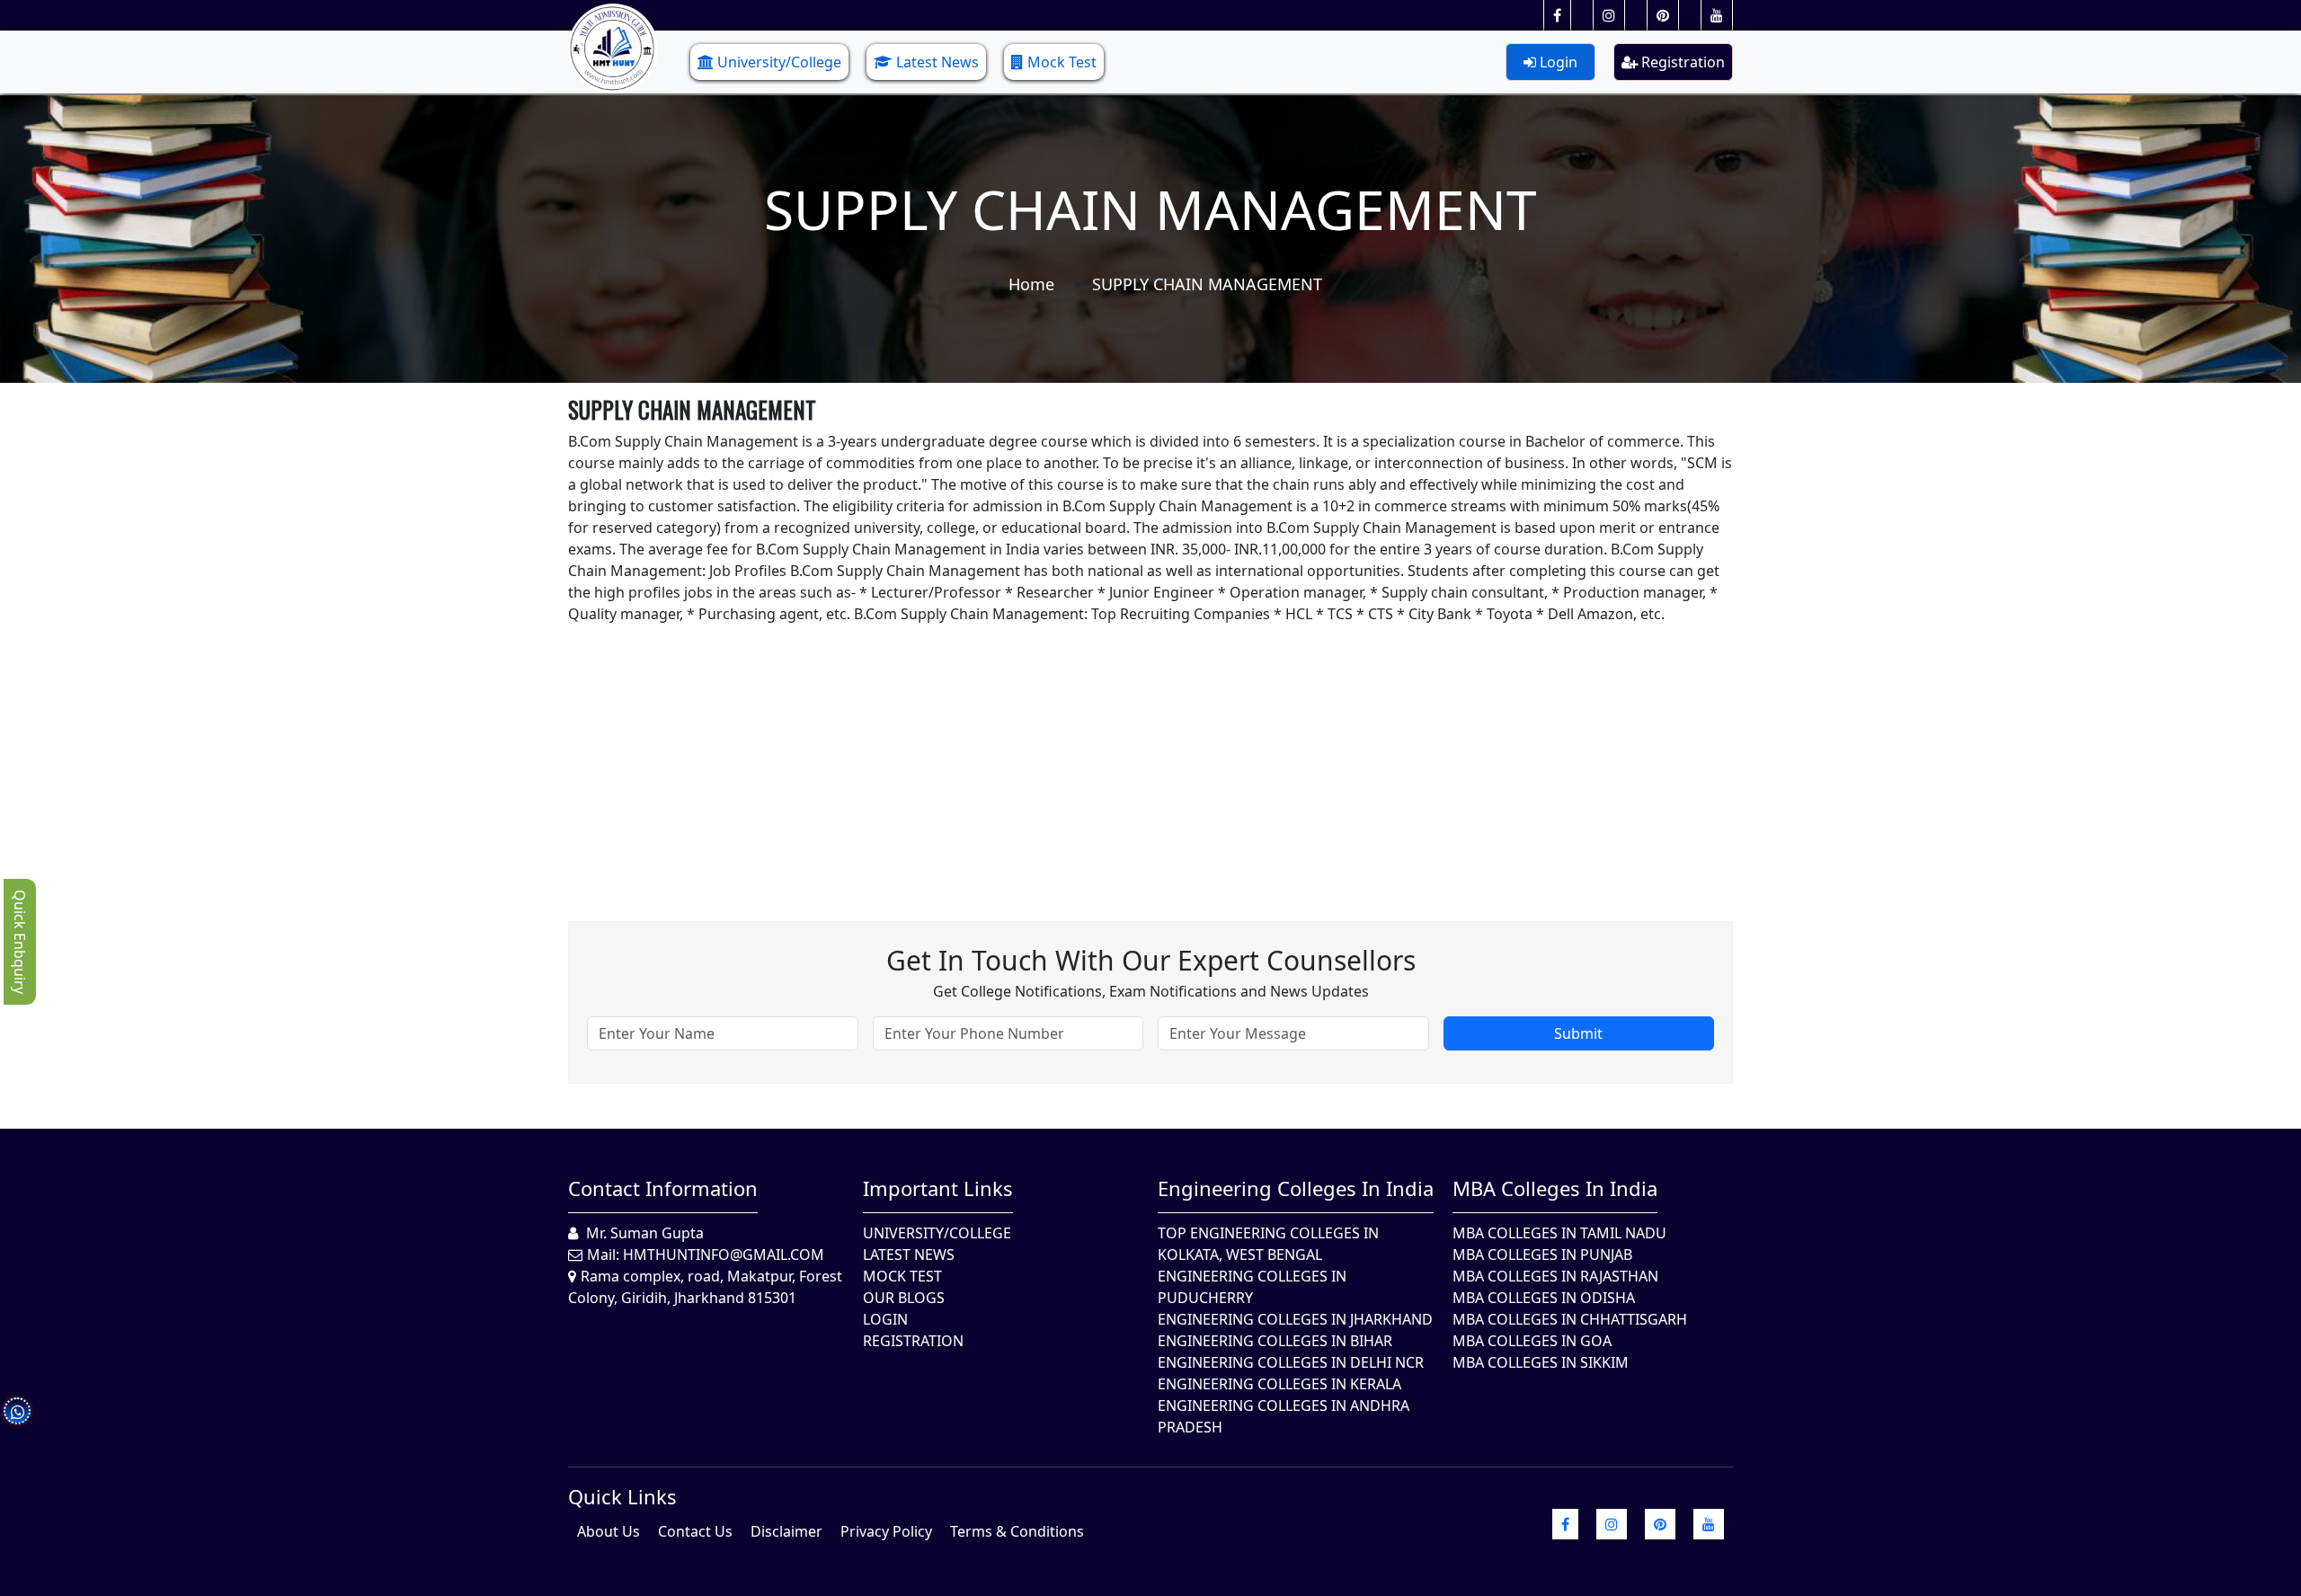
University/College (779, 62)
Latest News (937, 62)
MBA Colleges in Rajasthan (1555, 1276)
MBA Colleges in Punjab (1542, 1255)
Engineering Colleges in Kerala (1279, 1384)
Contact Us (695, 1531)
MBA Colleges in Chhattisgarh (1570, 1319)
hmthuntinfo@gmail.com (724, 1255)
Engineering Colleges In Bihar (1275, 1341)
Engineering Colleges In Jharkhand (1295, 1319)
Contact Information (663, 1188)
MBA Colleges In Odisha (1544, 1298)
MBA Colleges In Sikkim (1541, 1362)
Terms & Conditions (1017, 1531)
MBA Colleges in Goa (1532, 1341)
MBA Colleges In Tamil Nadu (1559, 1233)
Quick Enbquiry (20, 942)
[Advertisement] (1107, 750)
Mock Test (1062, 62)
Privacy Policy (886, 1531)
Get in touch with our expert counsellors (1151, 960)
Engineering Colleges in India (1296, 1188)
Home (1031, 284)
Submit (1578, 1033)
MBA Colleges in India (1555, 1188)
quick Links (622, 1496)
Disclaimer (786, 1531)
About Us (609, 1531)
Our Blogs (904, 1298)
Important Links (938, 1188)
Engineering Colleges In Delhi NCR (1291, 1362)
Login (1557, 62)
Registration (1681, 62)
